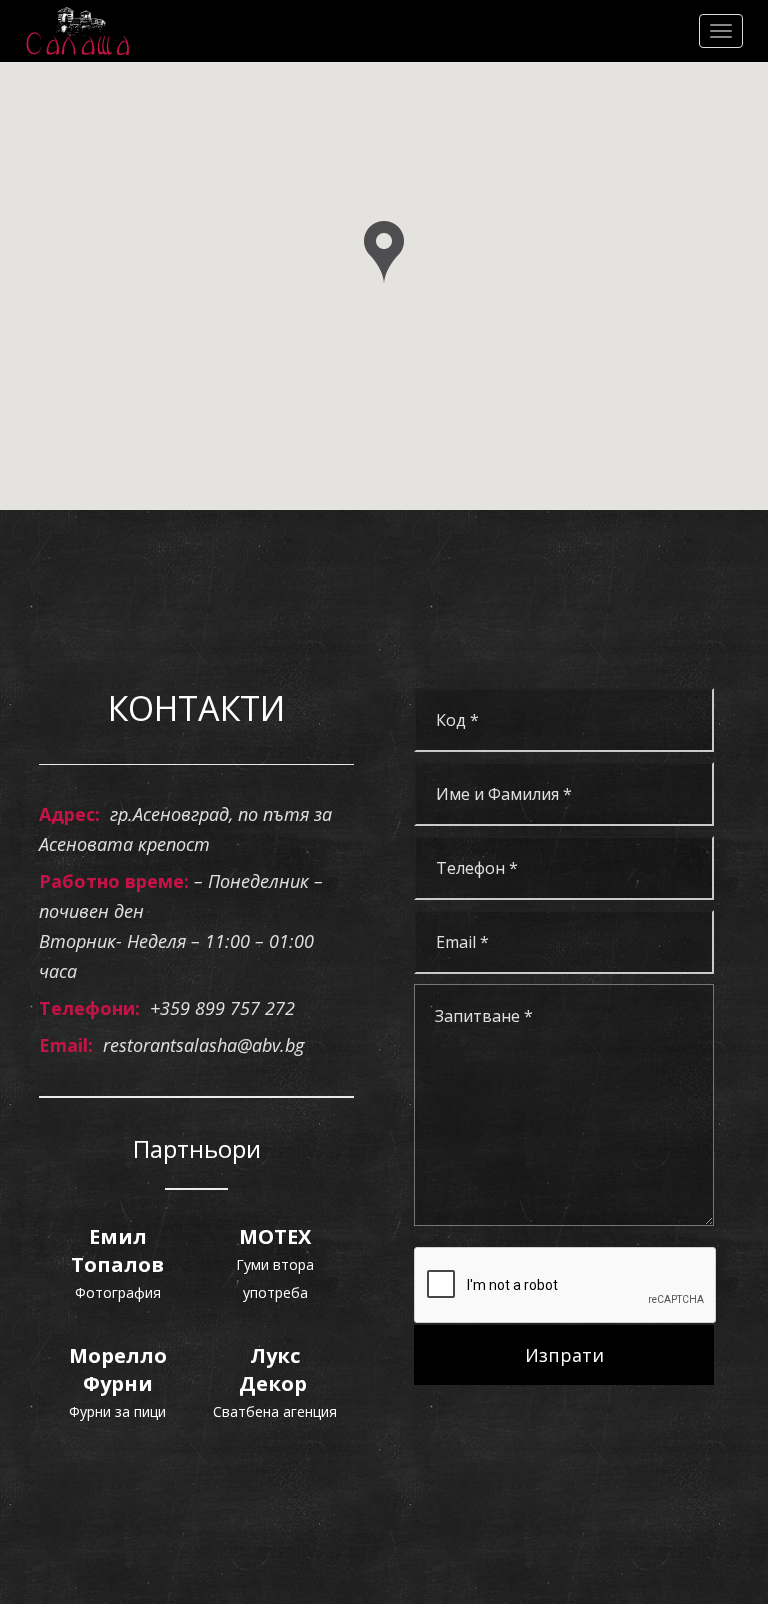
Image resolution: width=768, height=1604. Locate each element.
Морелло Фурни (118, 1369)
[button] (384, 253)
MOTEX (275, 1236)
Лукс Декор (275, 1369)
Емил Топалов (117, 1250)
